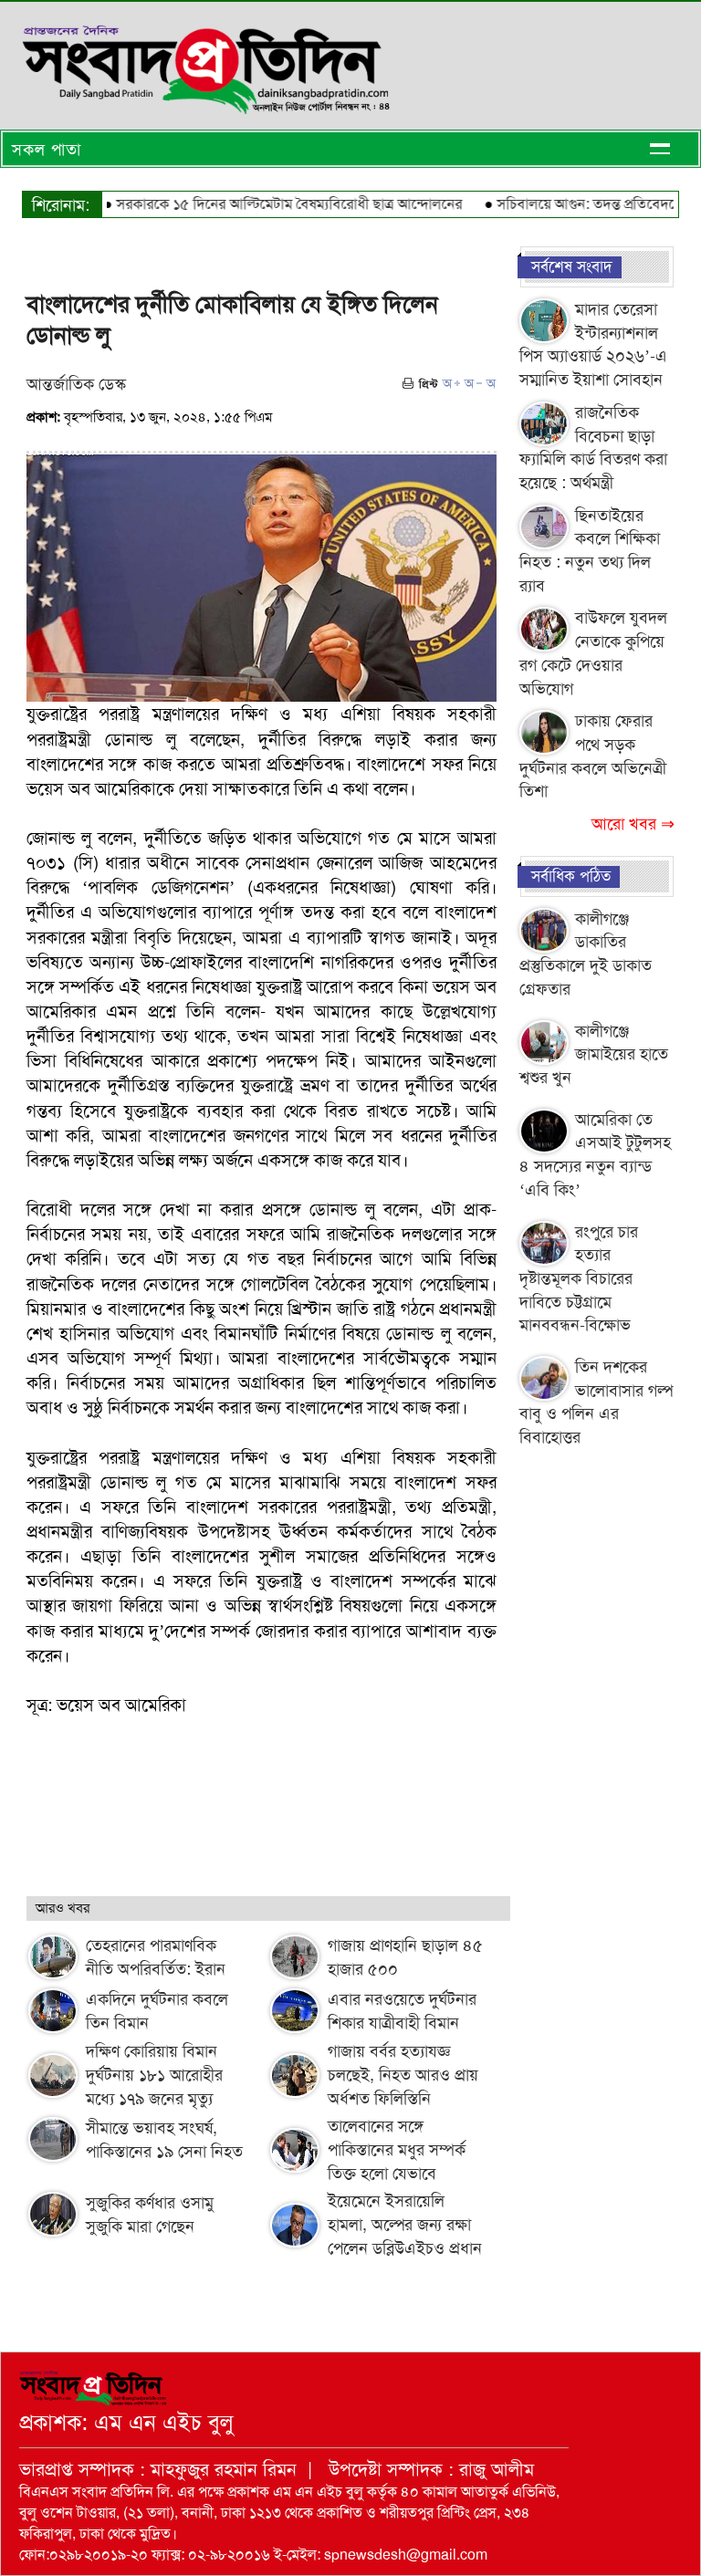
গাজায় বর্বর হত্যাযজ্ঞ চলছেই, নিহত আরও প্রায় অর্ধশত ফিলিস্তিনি (403, 2075)
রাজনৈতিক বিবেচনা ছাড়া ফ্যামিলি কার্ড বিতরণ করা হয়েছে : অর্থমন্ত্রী (593, 448)
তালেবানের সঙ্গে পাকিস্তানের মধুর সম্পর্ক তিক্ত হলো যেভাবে (397, 2150)
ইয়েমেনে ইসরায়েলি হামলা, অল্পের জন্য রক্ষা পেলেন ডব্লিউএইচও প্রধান (405, 2225)
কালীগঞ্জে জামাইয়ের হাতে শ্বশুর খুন (594, 1054)
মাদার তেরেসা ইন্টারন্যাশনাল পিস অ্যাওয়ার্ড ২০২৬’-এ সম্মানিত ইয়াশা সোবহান (593, 344)
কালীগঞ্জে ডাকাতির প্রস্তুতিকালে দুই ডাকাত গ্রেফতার (586, 954)
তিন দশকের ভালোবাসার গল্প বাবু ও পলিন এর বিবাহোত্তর (596, 1402)
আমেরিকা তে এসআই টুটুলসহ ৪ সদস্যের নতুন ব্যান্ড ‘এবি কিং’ (595, 1155)
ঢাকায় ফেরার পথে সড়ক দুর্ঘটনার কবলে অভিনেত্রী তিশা (593, 756)
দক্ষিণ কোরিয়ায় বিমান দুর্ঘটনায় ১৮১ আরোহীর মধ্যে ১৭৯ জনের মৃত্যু (154, 2075)
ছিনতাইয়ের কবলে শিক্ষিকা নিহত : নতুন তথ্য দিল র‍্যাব (590, 551)
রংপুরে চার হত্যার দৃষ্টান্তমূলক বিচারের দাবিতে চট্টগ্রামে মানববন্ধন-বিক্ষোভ (579, 1279)
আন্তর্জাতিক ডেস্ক (76, 384)
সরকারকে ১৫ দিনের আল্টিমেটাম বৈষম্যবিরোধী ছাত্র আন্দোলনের (263, 204)
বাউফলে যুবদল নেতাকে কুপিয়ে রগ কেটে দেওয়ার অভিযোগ (593, 653)
